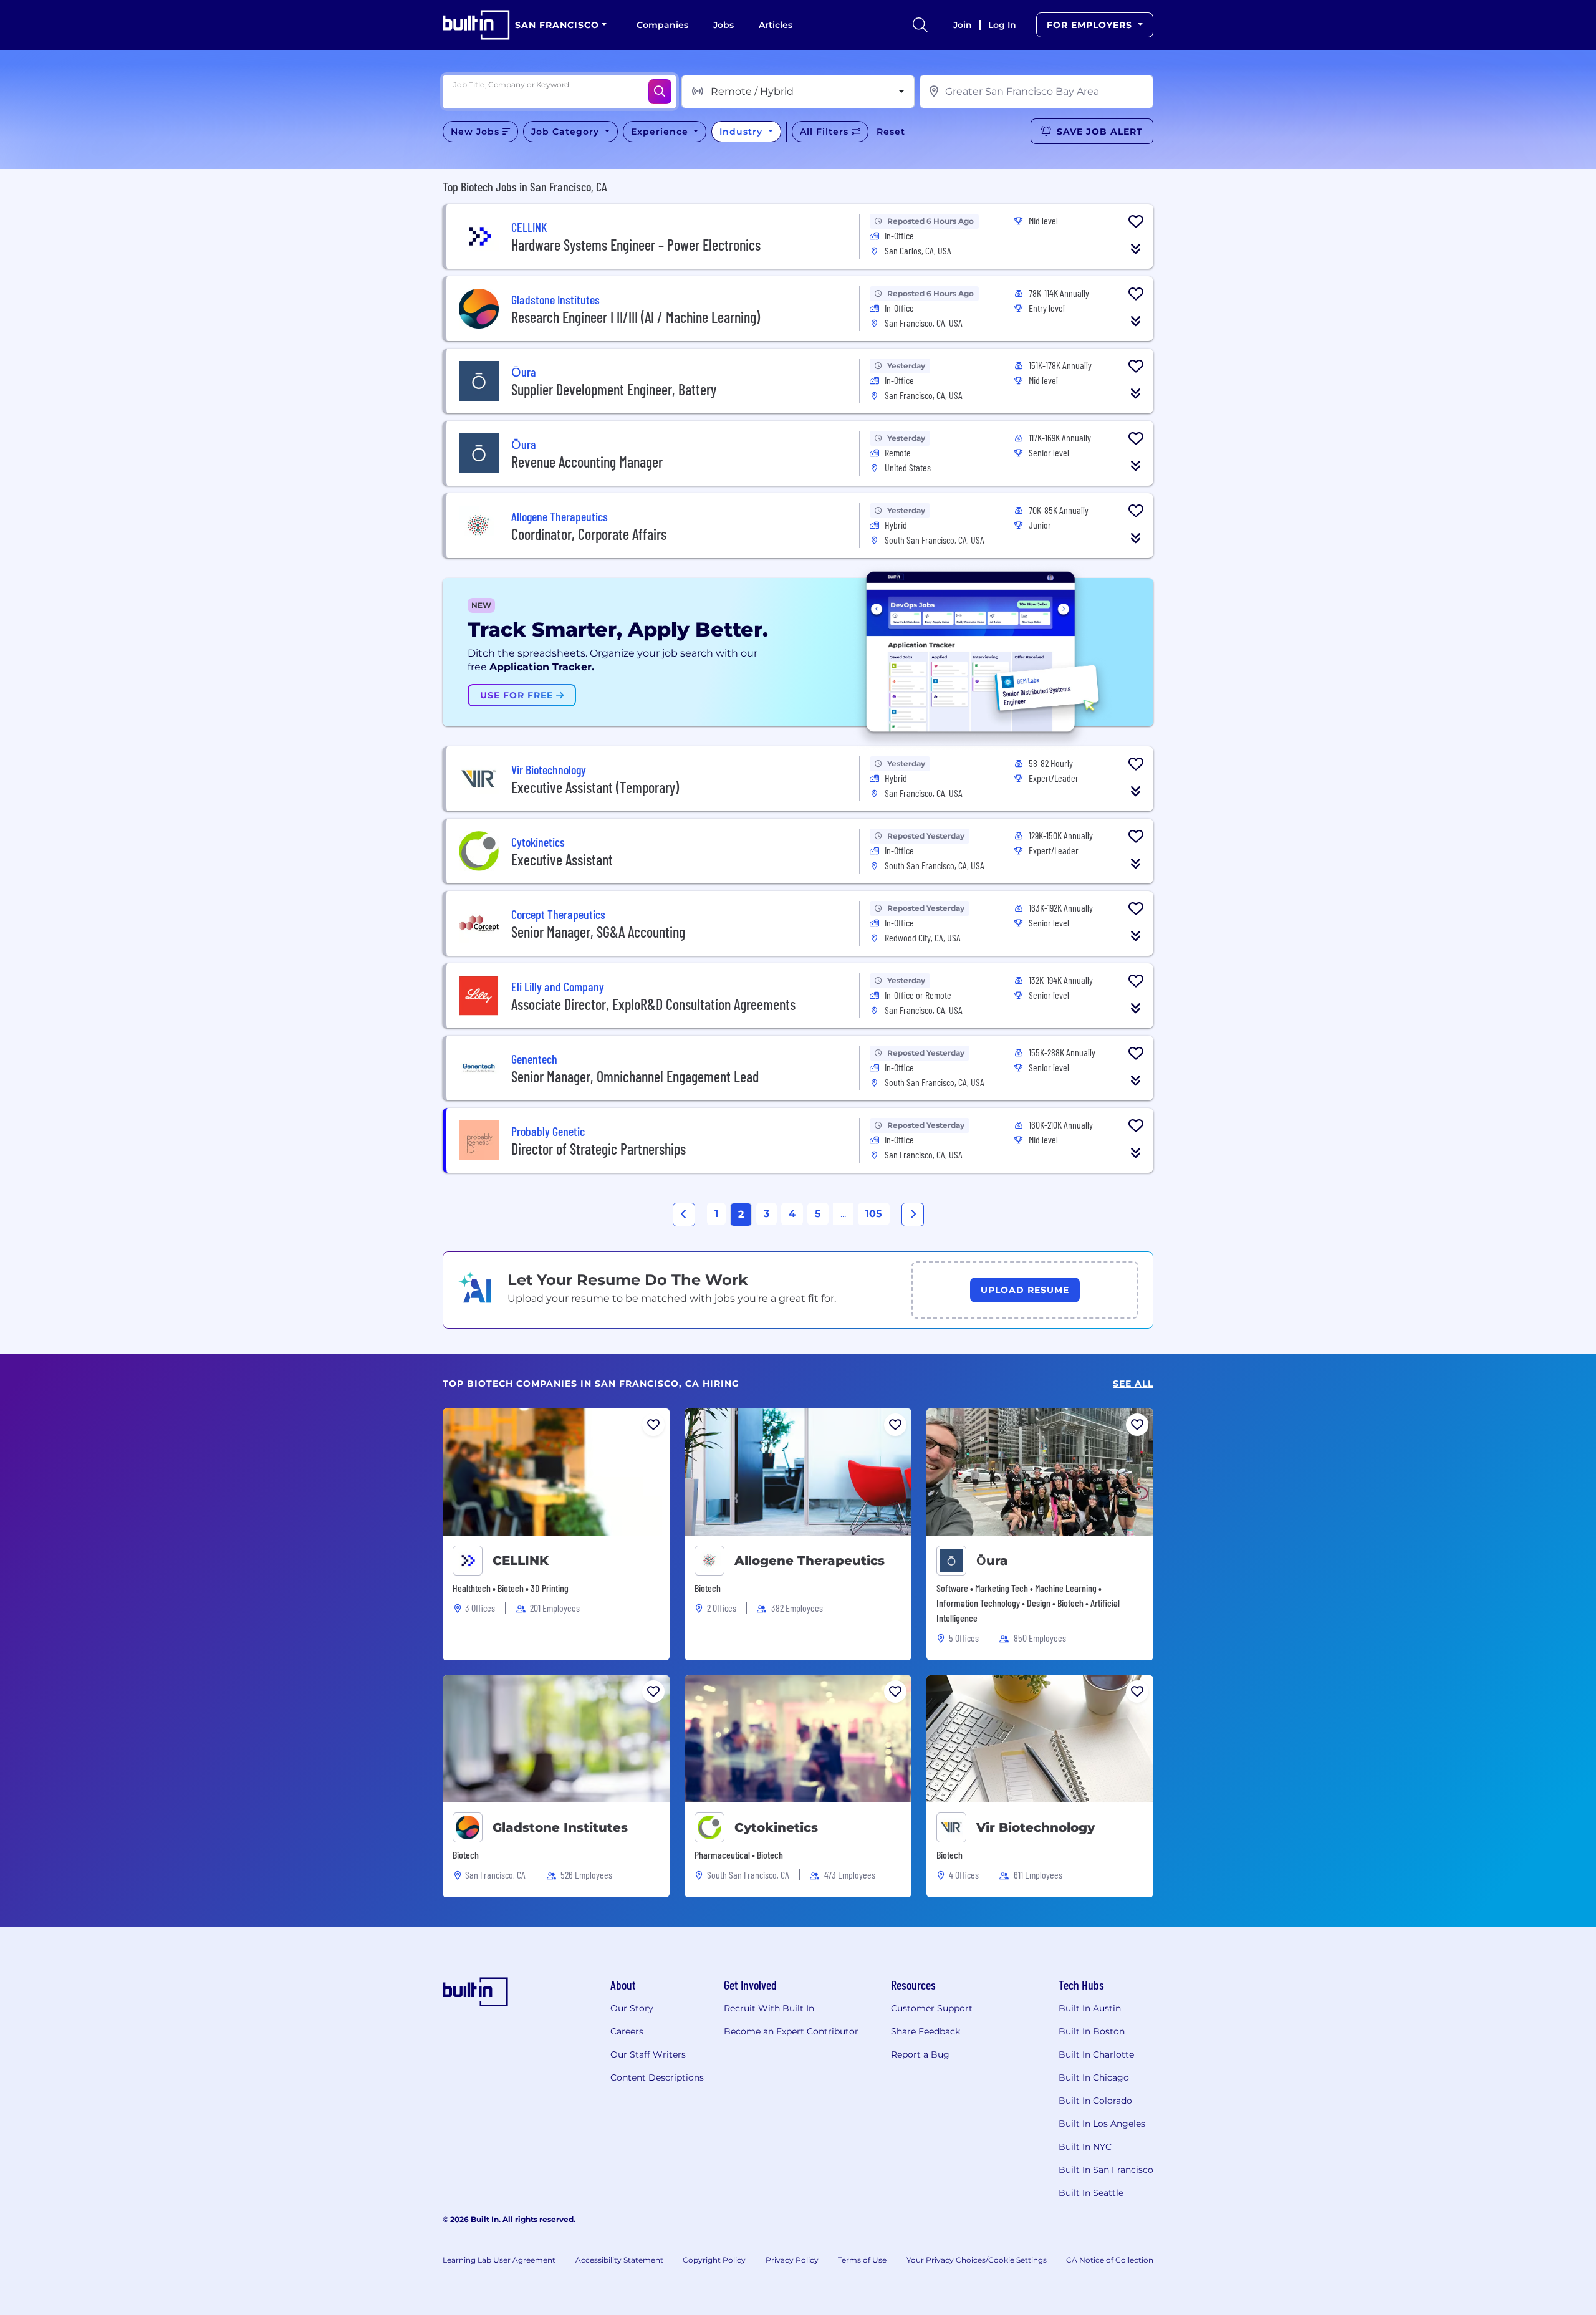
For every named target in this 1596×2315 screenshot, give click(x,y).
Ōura (992, 1561)
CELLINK (521, 1561)
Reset (891, 132)
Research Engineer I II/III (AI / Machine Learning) (636, 317)
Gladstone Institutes (560, 1827)
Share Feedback (925, 2031)
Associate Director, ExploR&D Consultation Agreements (653, 1004)
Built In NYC (1085, 2147)
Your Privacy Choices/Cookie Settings (977, 2260)
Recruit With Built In (769, 2008)
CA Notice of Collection (1110, 2260)
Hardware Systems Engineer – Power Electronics (636, 245)
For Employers (1091, 25)
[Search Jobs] (660, 92)
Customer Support (932, 2008)
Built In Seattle (1091, 2193)
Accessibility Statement (619, 2260)
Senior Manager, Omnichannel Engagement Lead (635, 1076)
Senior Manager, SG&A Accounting (598, 932)
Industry (743, 132)
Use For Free (518, 695)
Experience (661, 132)
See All (1133, 1384)
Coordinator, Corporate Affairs (589, 534)
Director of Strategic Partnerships (598, 1149)
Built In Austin (1090, 2008)
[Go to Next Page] (913, 1215)
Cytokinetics (776, 1827)
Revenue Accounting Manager (587, 462)
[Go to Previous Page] (684, 1215)
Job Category (567, 132)
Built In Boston (1092, 2031)
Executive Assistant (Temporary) (595, 787)
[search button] (920, 25)
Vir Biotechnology (1036, 1827)
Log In (1002, 25)
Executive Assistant (562, 859)
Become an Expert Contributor (791, 2031)
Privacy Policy (792, 2260)
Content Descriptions (657, 2077)
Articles (776, 25)
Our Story (632, 2008)
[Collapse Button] (1136, 249)
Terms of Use (862, 2260)
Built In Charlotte (1096, 2054)
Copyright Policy (714, 2260)
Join (963, 25)
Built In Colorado (1095, 2101)
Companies (662, 25)
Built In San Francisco (1106, 2170)
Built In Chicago (1094, 2077)
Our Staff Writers (648, 2054)
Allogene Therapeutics (810, 1561)
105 (874, 1214)
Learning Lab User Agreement (499, 2260)
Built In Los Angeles (1102, 2124)
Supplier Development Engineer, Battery (614, 389)
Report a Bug (920, 2054)
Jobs (723, 25)
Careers (627, 2031)
